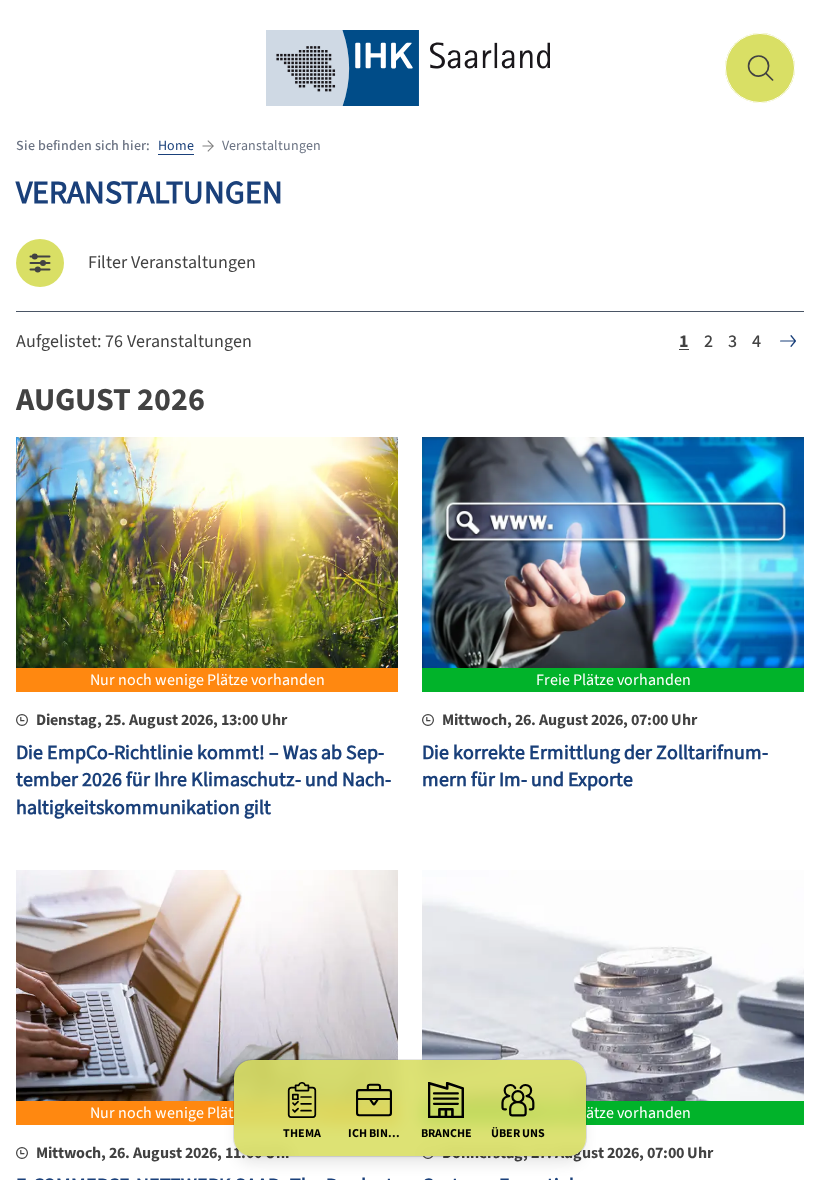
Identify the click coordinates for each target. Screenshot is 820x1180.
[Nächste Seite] (788, 341)
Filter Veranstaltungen (172, 262)
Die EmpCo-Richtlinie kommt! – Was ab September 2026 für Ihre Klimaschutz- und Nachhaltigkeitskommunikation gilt (203, 780)
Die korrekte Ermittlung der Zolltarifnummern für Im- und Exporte (595, 767)
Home (176, 146)
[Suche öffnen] (760, 68)
